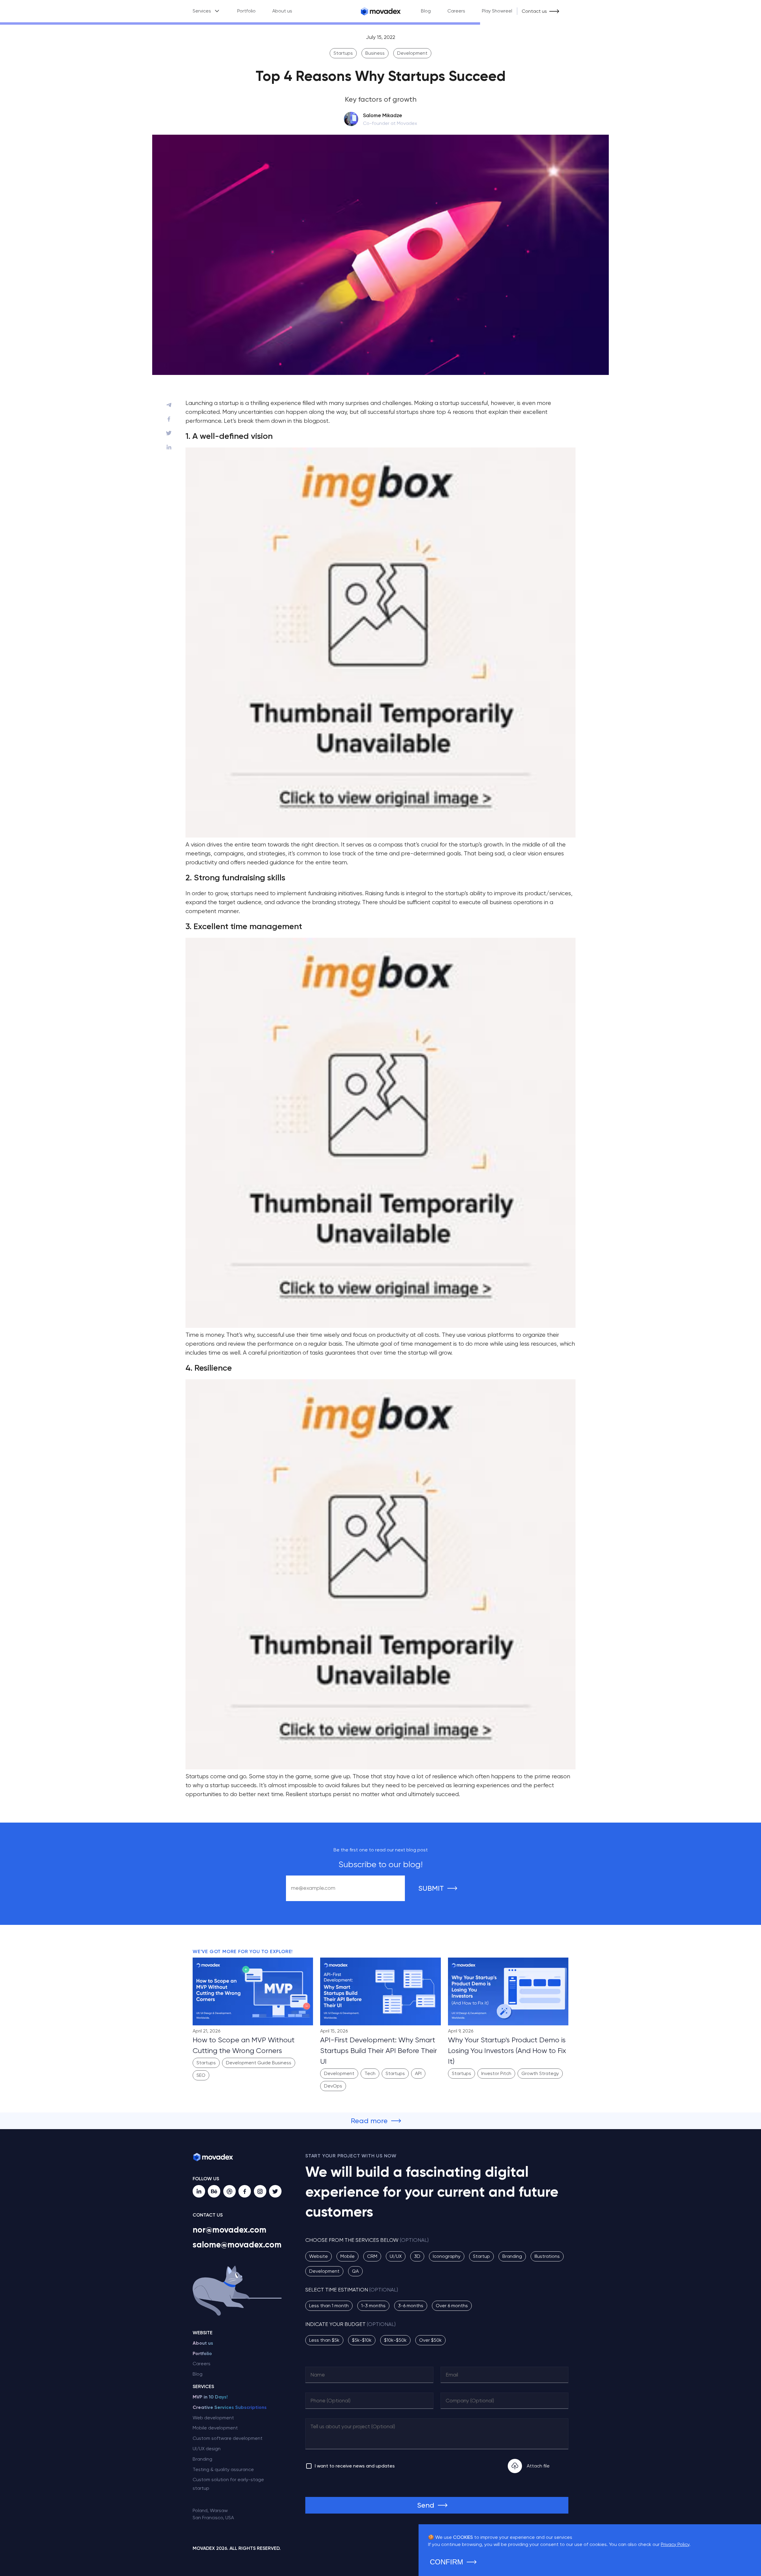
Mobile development (215, 2428)
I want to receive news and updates (355, 2466)
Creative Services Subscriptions (230, 2407)
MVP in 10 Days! (210, 2397)
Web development (213, 2418)
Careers (456, 11)
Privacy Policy (675, 2544)
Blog (426, 11)
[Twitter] (275, 2191)
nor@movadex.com (229, 2230)
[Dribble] (229, 2191)
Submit (431, 1888)
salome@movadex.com (237, 2245)
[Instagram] (260, 2191)
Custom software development (228, 2438)
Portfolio (246, 11)
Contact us (534, 11)
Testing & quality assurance (223, 2469)
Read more (369, 2121)
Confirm (446, 2562)
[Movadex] (380, 11)
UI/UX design (207, 2449)
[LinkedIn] (199, 2191)
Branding (202, 2459)
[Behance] (214, 2191)
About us (282, 11)
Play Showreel (497, 11)
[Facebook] (245, 2191)
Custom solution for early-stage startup (228, 2484)
